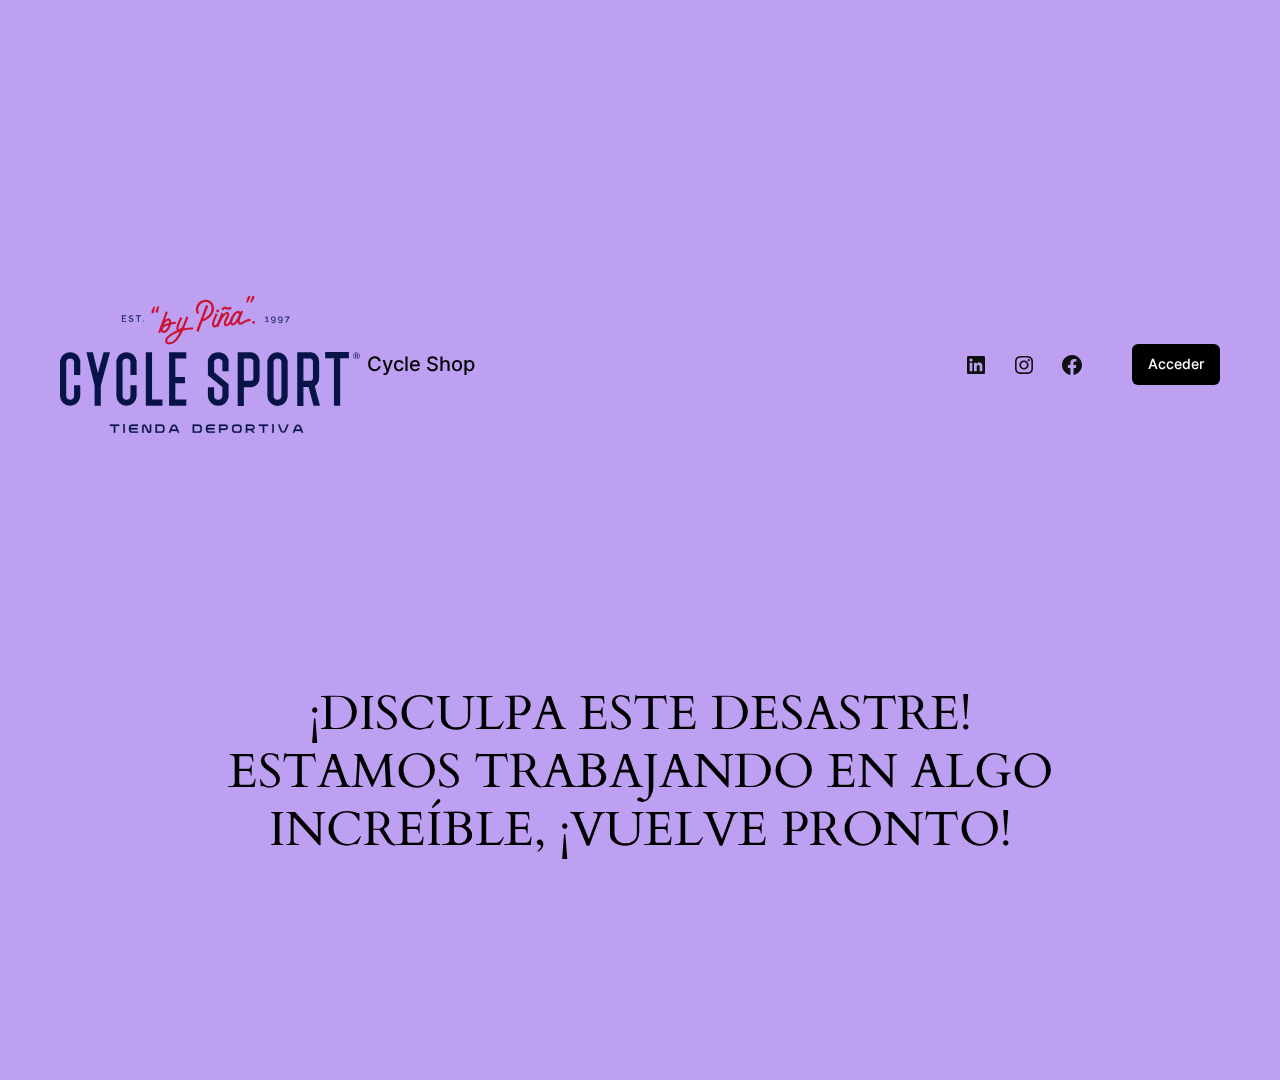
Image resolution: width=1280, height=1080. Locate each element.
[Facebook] (1072, 365)
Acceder (1176, 363)
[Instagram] (1024, 365)
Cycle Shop (421, 364)
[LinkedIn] (976, 365)
